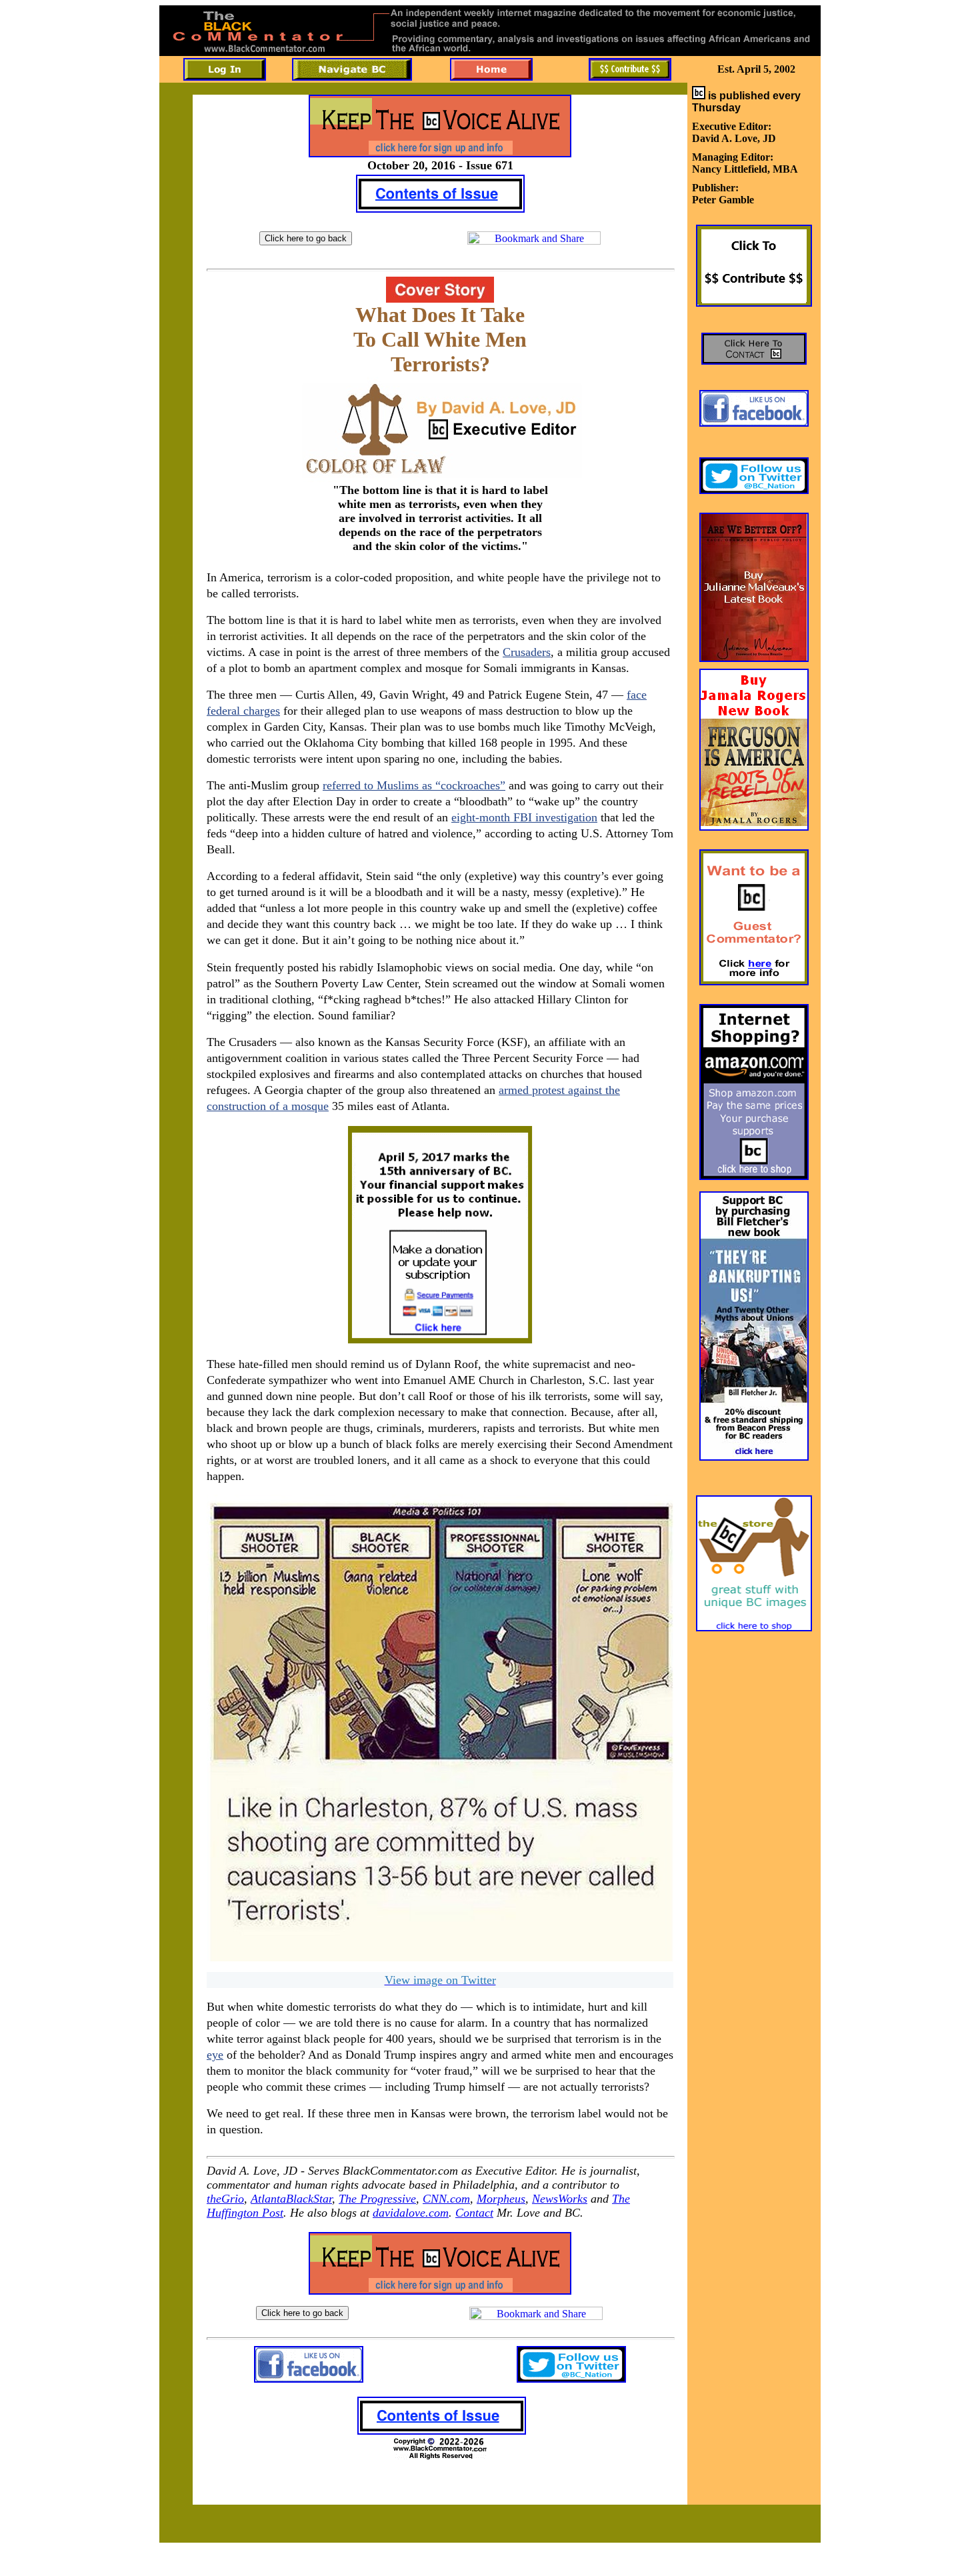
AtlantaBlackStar (291, 2199)
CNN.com (446, 2199)
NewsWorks (560, 2199)
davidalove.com (411, 2213)
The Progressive (377, 2199)
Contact (474, 2213)
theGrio (225, 2199)
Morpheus (501, 2199)
